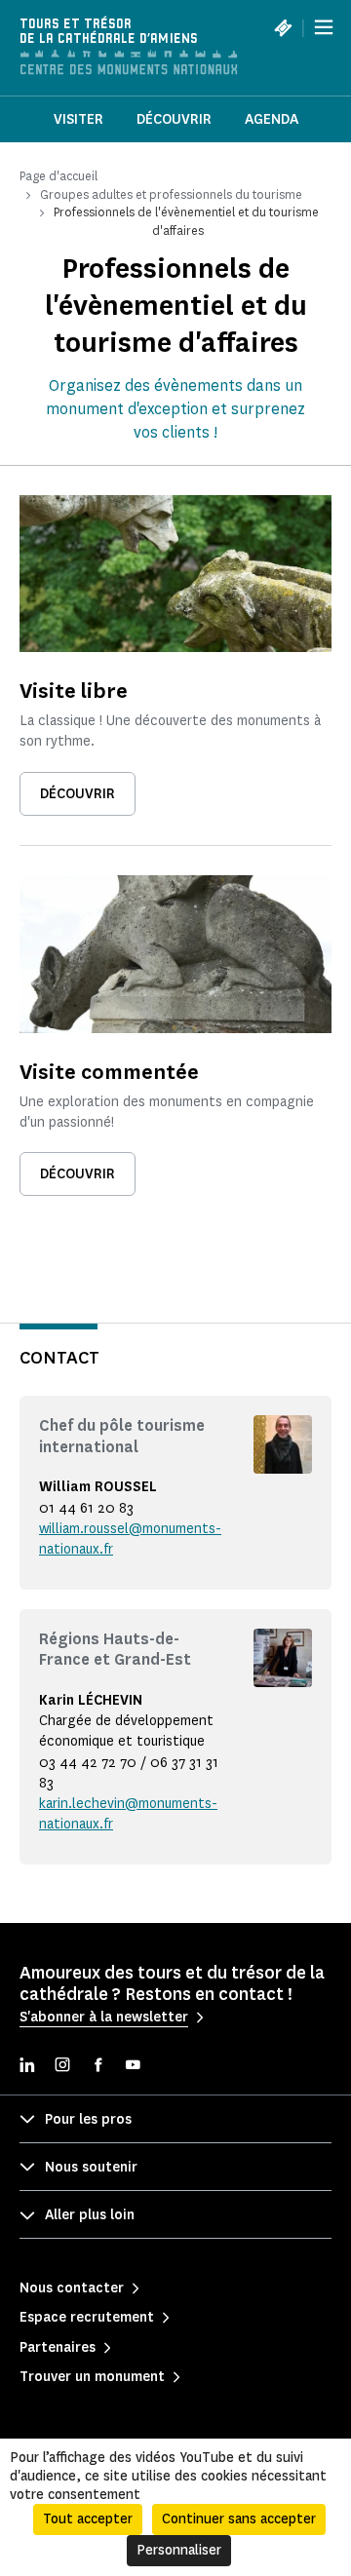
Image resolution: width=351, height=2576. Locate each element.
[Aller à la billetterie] (283, 27)
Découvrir (174, 119)
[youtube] (133, 2067)
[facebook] (97, 2067)
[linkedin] (27, 2067)
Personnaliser (179, 2550)
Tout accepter (88, 2519)
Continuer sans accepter (239, 2519)
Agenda (272, 119)
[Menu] (324, 27)
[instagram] (62, 2067)
